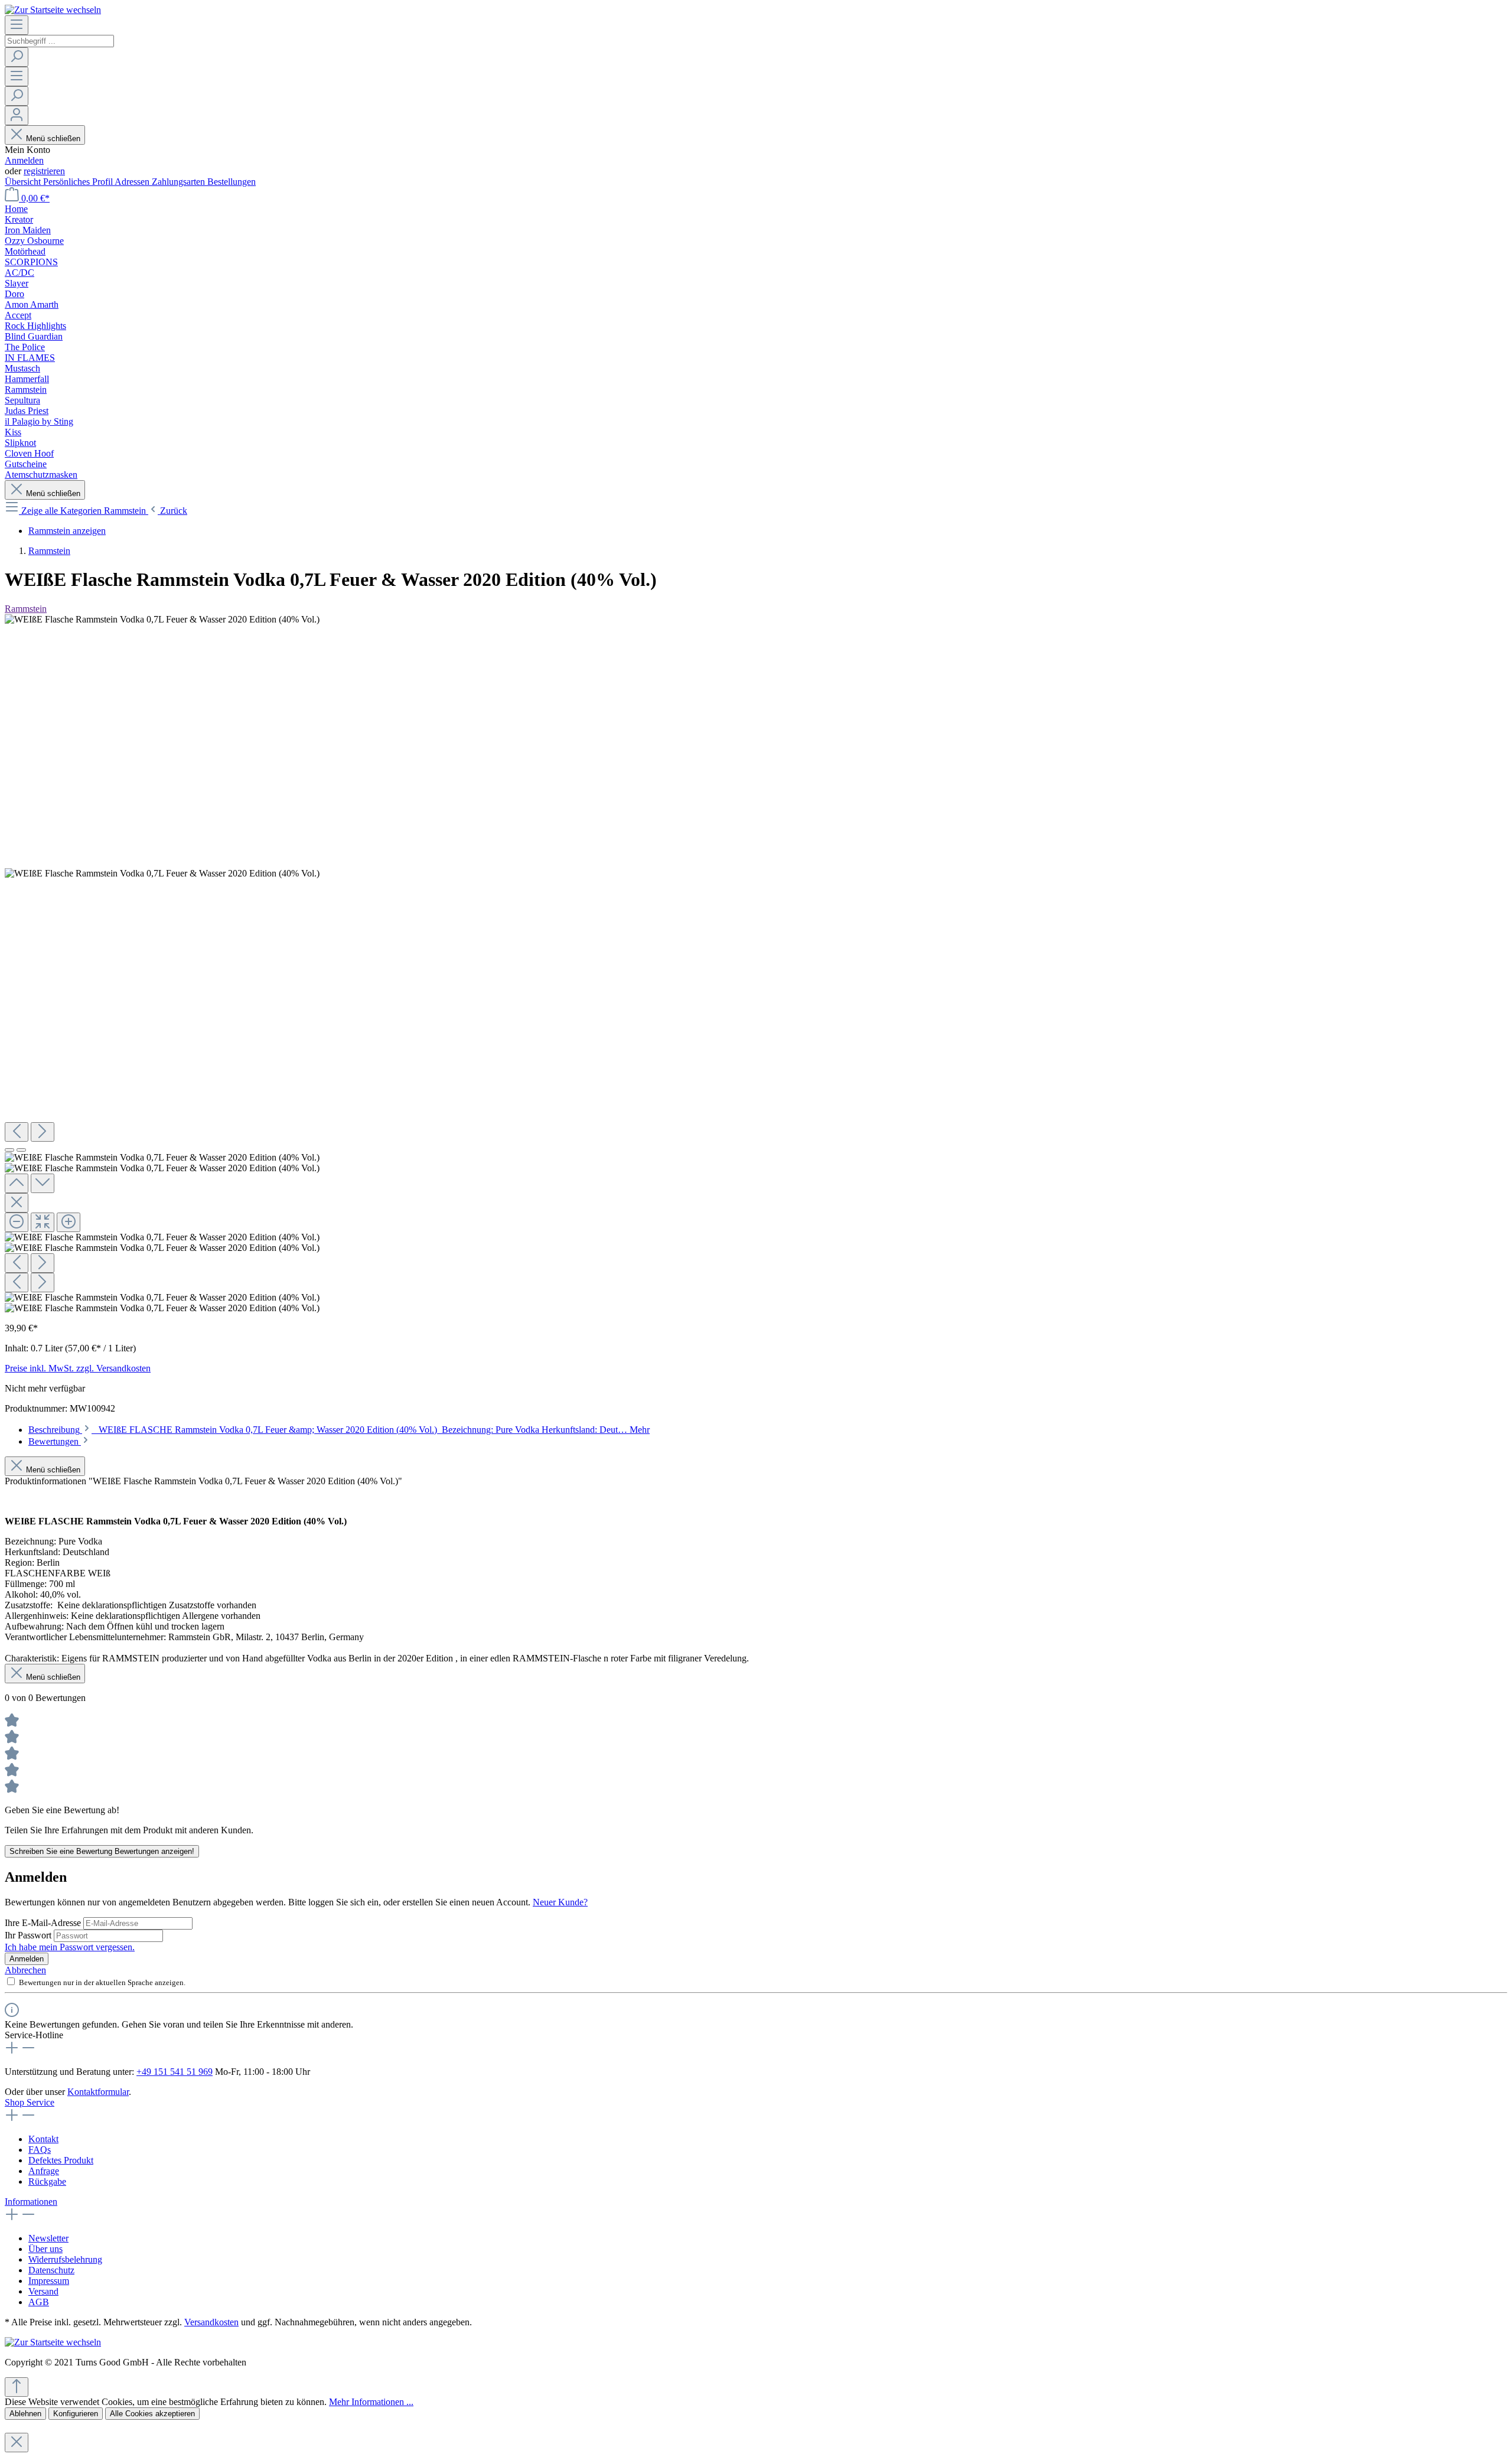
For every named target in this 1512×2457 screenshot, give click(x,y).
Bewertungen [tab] (55, 1441)
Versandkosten (211, 2322)
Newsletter (48, 2238)
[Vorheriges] (17, 1132)
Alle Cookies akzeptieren (152, 2414)
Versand (43, 2291)
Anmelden (24, 160)
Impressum (49, 2281)
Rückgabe (47, 2181)
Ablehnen (25, 2414)
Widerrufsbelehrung (65, 2259)
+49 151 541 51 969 (175, 2072)
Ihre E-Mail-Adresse (44, 1923)
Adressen (133, 182)
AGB (39, 2302)
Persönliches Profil (79, 182)
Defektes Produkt (61, 2160)
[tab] (339, 1430)
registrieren (44, 171)
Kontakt (43, 2139)
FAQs (40, 2150)
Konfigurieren (76, 2414)
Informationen (31, 2202)
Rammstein (26, 609)
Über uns (45, 2249)
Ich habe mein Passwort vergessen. (70, 1947)
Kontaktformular (98, 2092)
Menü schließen (53, 139)
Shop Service (30, 2102)
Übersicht (24, 182)
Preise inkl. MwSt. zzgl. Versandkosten (78, 1368)
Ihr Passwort (29, 1935)
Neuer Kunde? (560, 1902)
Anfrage (44, 2171)
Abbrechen (25, 1970)
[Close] (17, 1203)
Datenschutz (51, 2270)
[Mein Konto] (17, 115)
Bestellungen (232, 182)
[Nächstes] (43, 1132)
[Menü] (17, 25)
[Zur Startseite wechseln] (53, 10)
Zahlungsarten (180, 182)
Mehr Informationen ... (371, 2402)
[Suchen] (17, 57)
